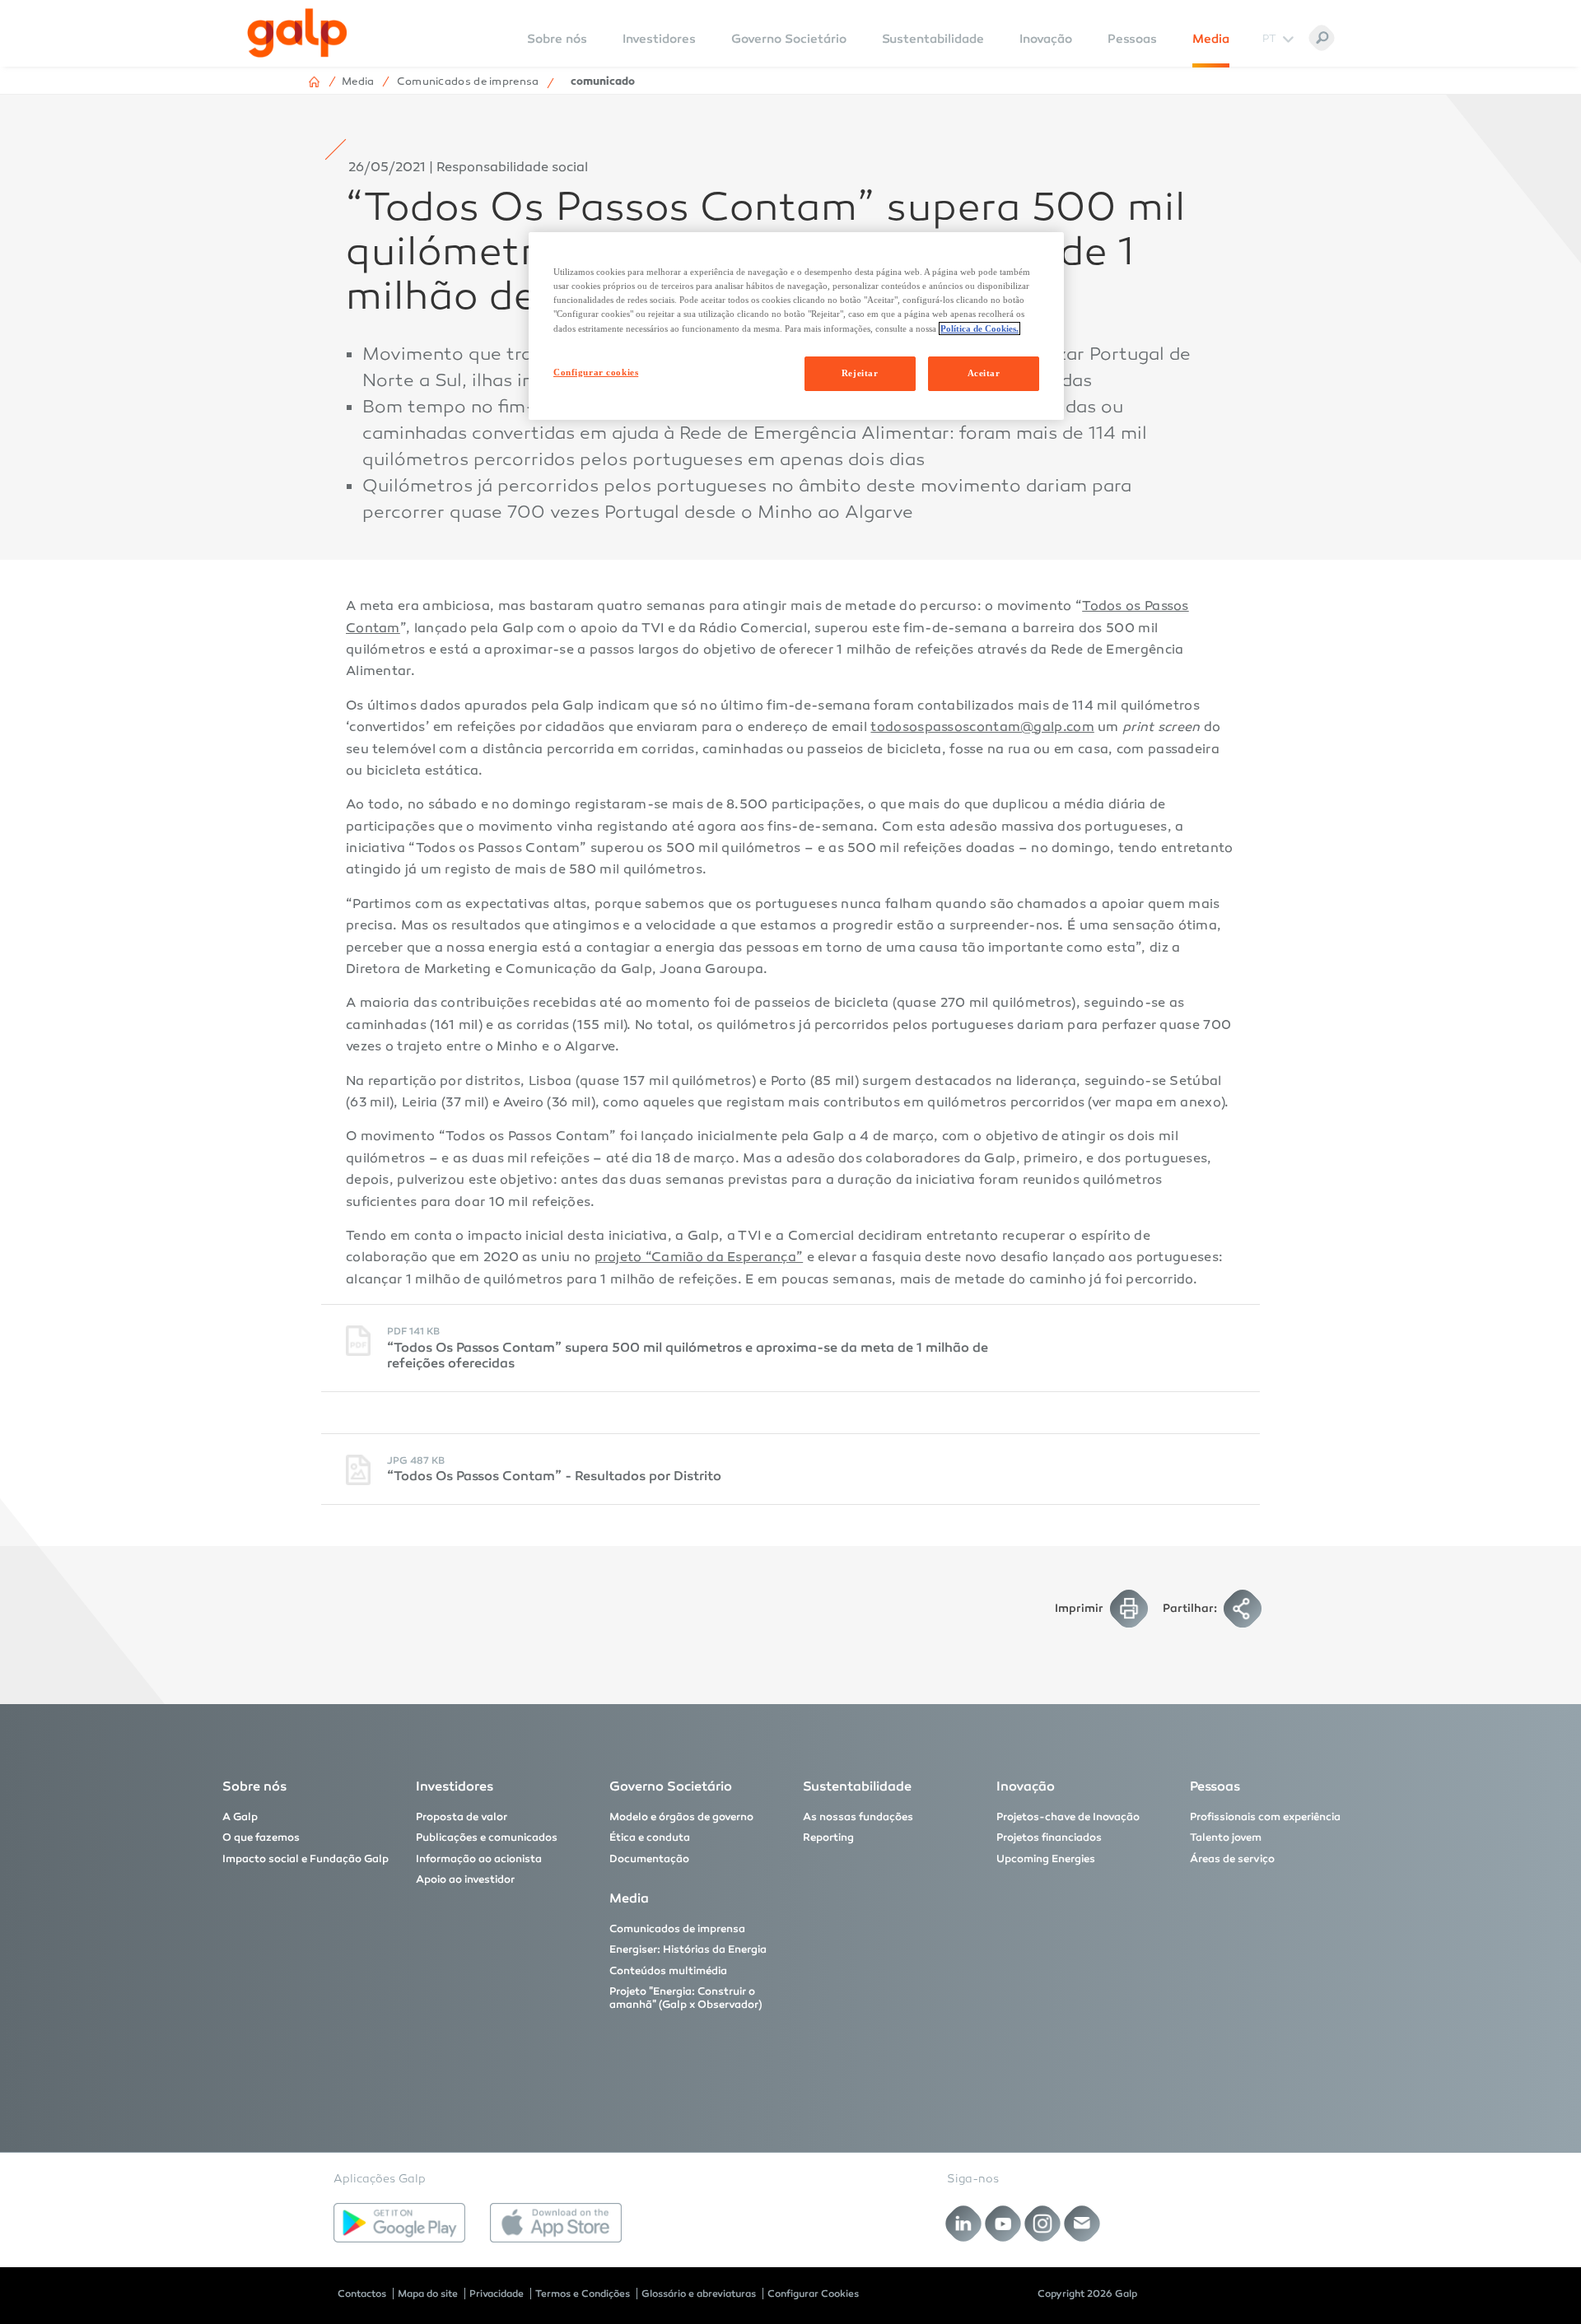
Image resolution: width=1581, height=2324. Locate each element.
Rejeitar (860, 373)
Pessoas (1132, 39)
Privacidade (497, 2294)
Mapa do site (428, 2294)
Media (1211, 39)
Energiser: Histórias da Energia (688, 1949)
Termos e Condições (583, 2294)
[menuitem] (557, 50)
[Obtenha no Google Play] (399, 2223)
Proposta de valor (462, 1817)
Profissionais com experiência (1265, 1817)
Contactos (362, 2294)
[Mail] (1082, 2224)
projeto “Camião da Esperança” (699, 1258)
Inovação (1046, 39)
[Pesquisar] (1322, 38)
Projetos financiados (1049, 1837)
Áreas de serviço (1232, 1859)
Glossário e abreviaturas (699, 2294)
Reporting (828, 1837)
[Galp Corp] (297, 33)
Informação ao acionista (479, 1859)
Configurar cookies (596, 372)
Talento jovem (1226, 1837)
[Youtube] (1003, 2224)
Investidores (659, 39)
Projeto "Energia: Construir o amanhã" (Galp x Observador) (686, 1998)
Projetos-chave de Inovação (1068, 1817)
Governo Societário (789, 39)
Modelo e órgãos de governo (681, 1817)
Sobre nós (254, 1786)
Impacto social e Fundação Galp (305, 1859)
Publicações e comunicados (487, 1837)
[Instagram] (1043, 2224)
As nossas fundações (858, 1817)
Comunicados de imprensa (677, 1929)
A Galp (240, 1817)
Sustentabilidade (933, 39)
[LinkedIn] (964, 2224)
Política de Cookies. (979, 328)
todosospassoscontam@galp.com (982, 728)
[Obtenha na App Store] (556, 2223)
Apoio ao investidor (465, 1879)
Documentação (649, 1859)
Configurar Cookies (813, 2294)
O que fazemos (261, 1837)
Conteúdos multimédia (668, 1971)
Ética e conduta (650, 1837)
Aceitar (984, 373)
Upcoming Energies (1046, 1859)
